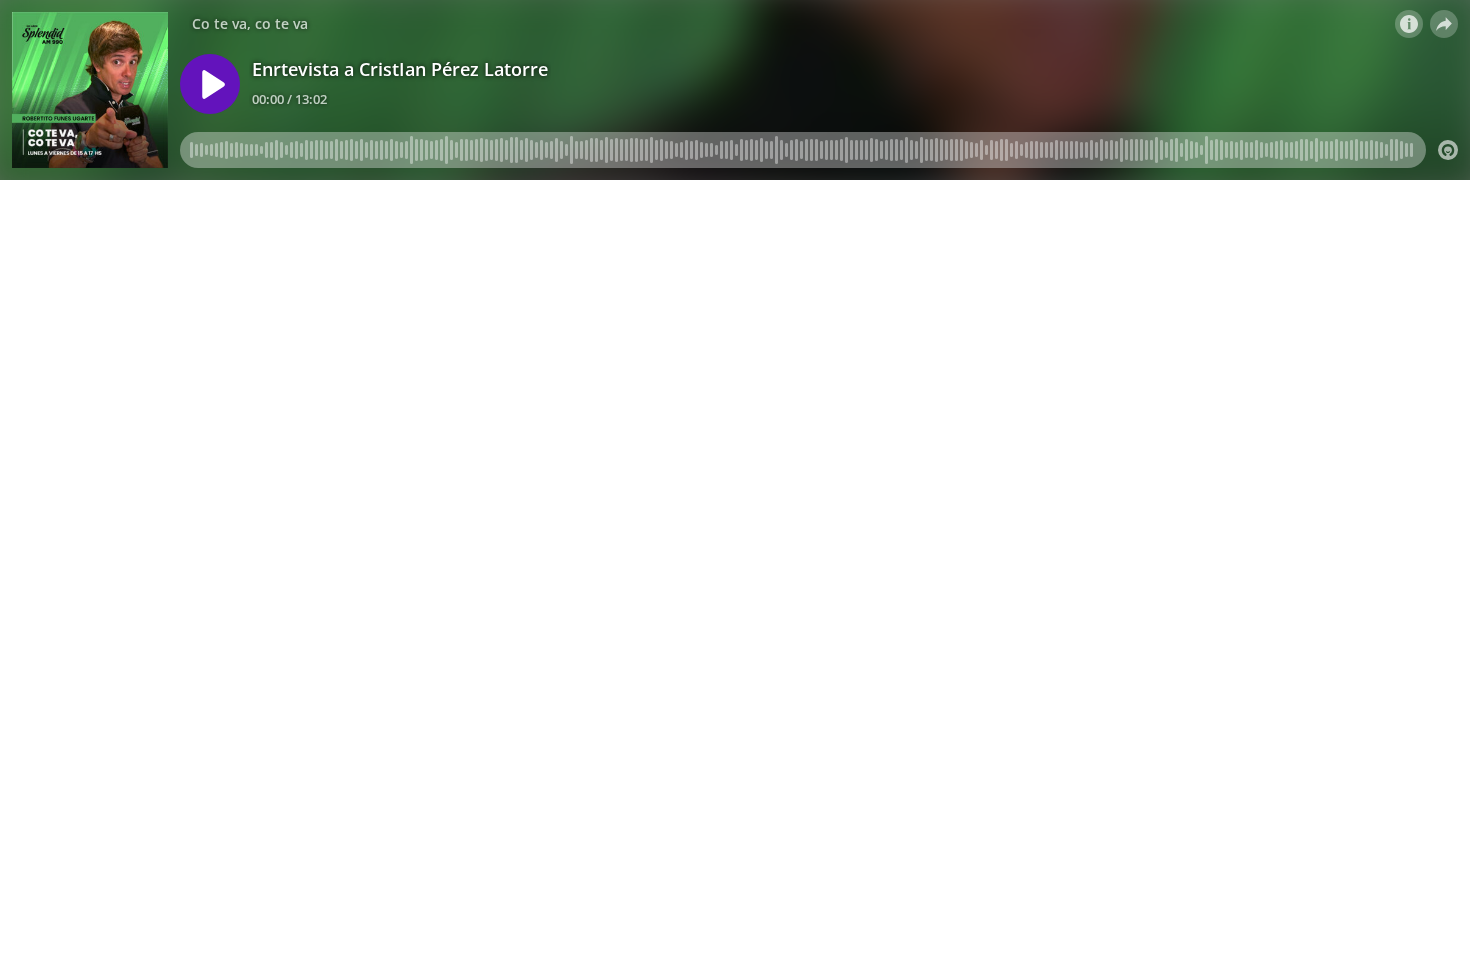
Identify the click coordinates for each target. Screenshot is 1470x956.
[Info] (1409, 24)
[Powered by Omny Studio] (1448, 150)
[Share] (1444, 24)
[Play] (210, 84)
